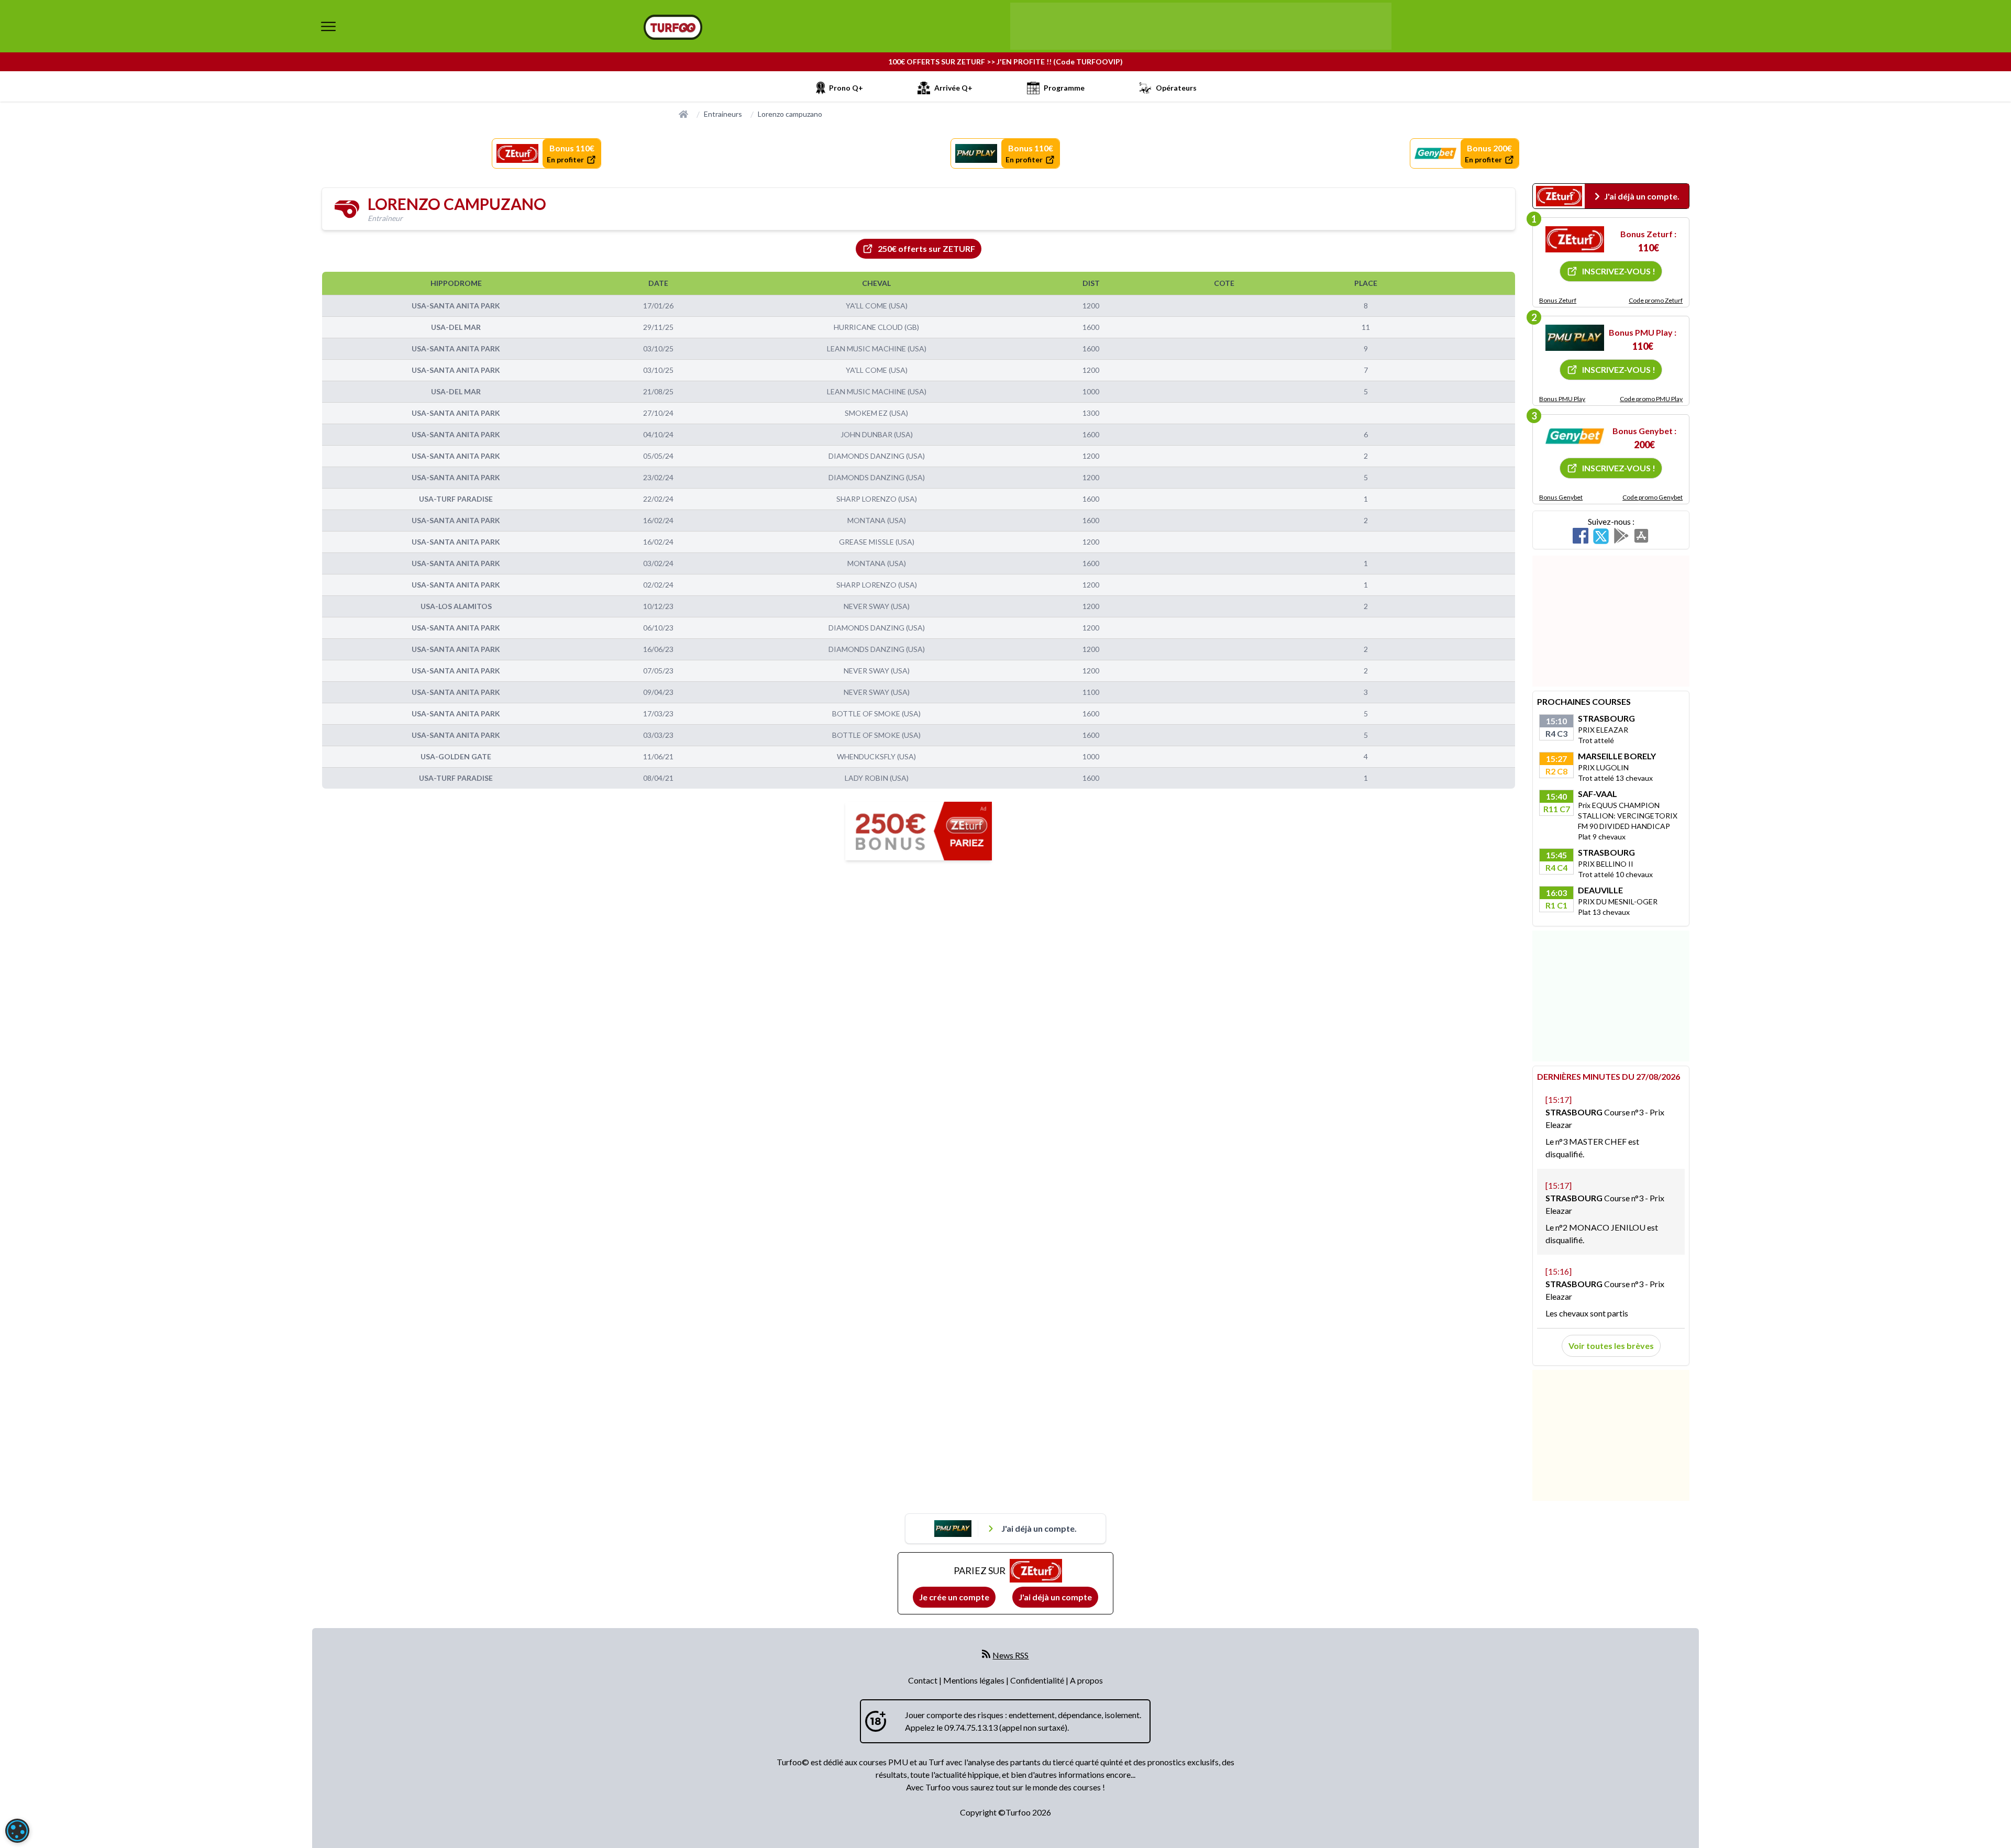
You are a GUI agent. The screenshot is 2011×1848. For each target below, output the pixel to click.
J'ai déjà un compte (1055, 1597)
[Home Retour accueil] (673, 27)
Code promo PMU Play (1651, 399)
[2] (1575, 338)
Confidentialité (1038, 1680)
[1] (1575, 239)
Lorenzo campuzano (790, 114)
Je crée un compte (954, 1597)
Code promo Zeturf (1656, 300)
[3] (1575, 436)
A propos (1086, 1680)
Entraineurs (723, 114)
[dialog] (17, 1831)
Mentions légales (975, 1680)
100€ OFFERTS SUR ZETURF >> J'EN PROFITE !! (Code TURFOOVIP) (1005, 62)
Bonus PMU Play (1562, 399)
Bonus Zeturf (1558, 300)
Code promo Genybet (1653, 497)
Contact (924, 1680)
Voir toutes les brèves (1611, 1346)
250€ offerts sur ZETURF (926, 248)
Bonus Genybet (1561, 497)
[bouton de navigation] (328, 26)
